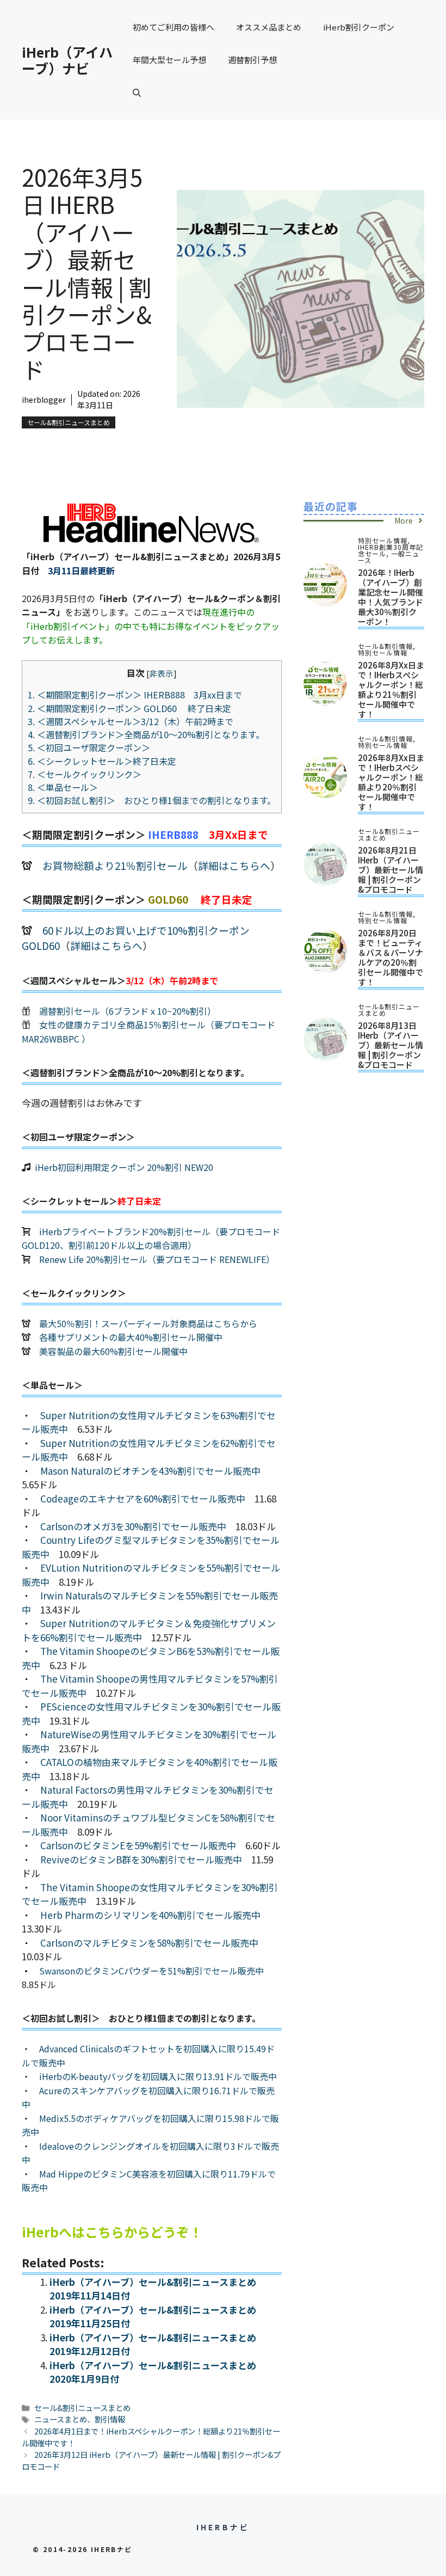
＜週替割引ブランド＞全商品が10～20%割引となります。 (146, 734)
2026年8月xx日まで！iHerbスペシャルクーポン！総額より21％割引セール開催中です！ (391, 689)
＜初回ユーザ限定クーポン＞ (89, 747)
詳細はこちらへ (234, 865)
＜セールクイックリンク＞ (85, 774)
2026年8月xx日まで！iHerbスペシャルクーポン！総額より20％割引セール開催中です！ (391, 782)
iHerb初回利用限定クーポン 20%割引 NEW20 (124, 1167)
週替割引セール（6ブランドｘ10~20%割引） (128, 1011)
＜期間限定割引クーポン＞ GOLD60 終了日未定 (129, 708)
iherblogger (44, 400)
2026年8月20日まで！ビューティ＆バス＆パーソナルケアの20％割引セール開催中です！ (391, 957)
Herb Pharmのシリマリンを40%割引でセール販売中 (150, 1915)
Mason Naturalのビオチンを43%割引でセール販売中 (150, 1471)
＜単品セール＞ (63, 787)
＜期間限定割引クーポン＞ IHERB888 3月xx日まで (135, 695)
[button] (137, 93)
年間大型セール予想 (169, 60)
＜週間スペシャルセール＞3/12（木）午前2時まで (131, 721)
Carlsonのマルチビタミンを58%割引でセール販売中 (149, 1943)
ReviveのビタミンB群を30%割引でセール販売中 (141, 1859)
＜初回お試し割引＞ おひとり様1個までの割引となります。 (152, 800)
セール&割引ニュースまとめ (69, 422)
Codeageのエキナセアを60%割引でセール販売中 (143, 1498)
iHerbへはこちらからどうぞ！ (112, 2232)
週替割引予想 (252, 60)
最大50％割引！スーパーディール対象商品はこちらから (148, 1323)
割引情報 (110, 2419)
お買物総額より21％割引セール (115, 865)
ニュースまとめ (61, 2419)
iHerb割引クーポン (359, 27)
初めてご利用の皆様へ (174, 27)
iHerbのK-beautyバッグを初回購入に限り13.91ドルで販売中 (158, 2076)
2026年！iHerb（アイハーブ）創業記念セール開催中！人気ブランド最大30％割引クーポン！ (391, 597)
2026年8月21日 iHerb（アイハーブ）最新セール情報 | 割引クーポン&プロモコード (391, 870)
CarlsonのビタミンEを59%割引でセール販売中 (138, 1845)
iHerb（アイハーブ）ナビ (67, 60)
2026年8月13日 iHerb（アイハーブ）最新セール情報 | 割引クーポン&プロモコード (391, 1045)
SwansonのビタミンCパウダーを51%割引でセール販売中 (151, 1971)
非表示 (161, 673)
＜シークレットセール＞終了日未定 (102, 761)
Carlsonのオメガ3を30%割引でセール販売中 (133, 1526)
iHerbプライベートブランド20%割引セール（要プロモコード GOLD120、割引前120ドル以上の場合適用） (151, 1238)
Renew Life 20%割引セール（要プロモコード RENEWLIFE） (157, 1259)
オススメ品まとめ (269, 27)
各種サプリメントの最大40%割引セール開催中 (131, 1337)
